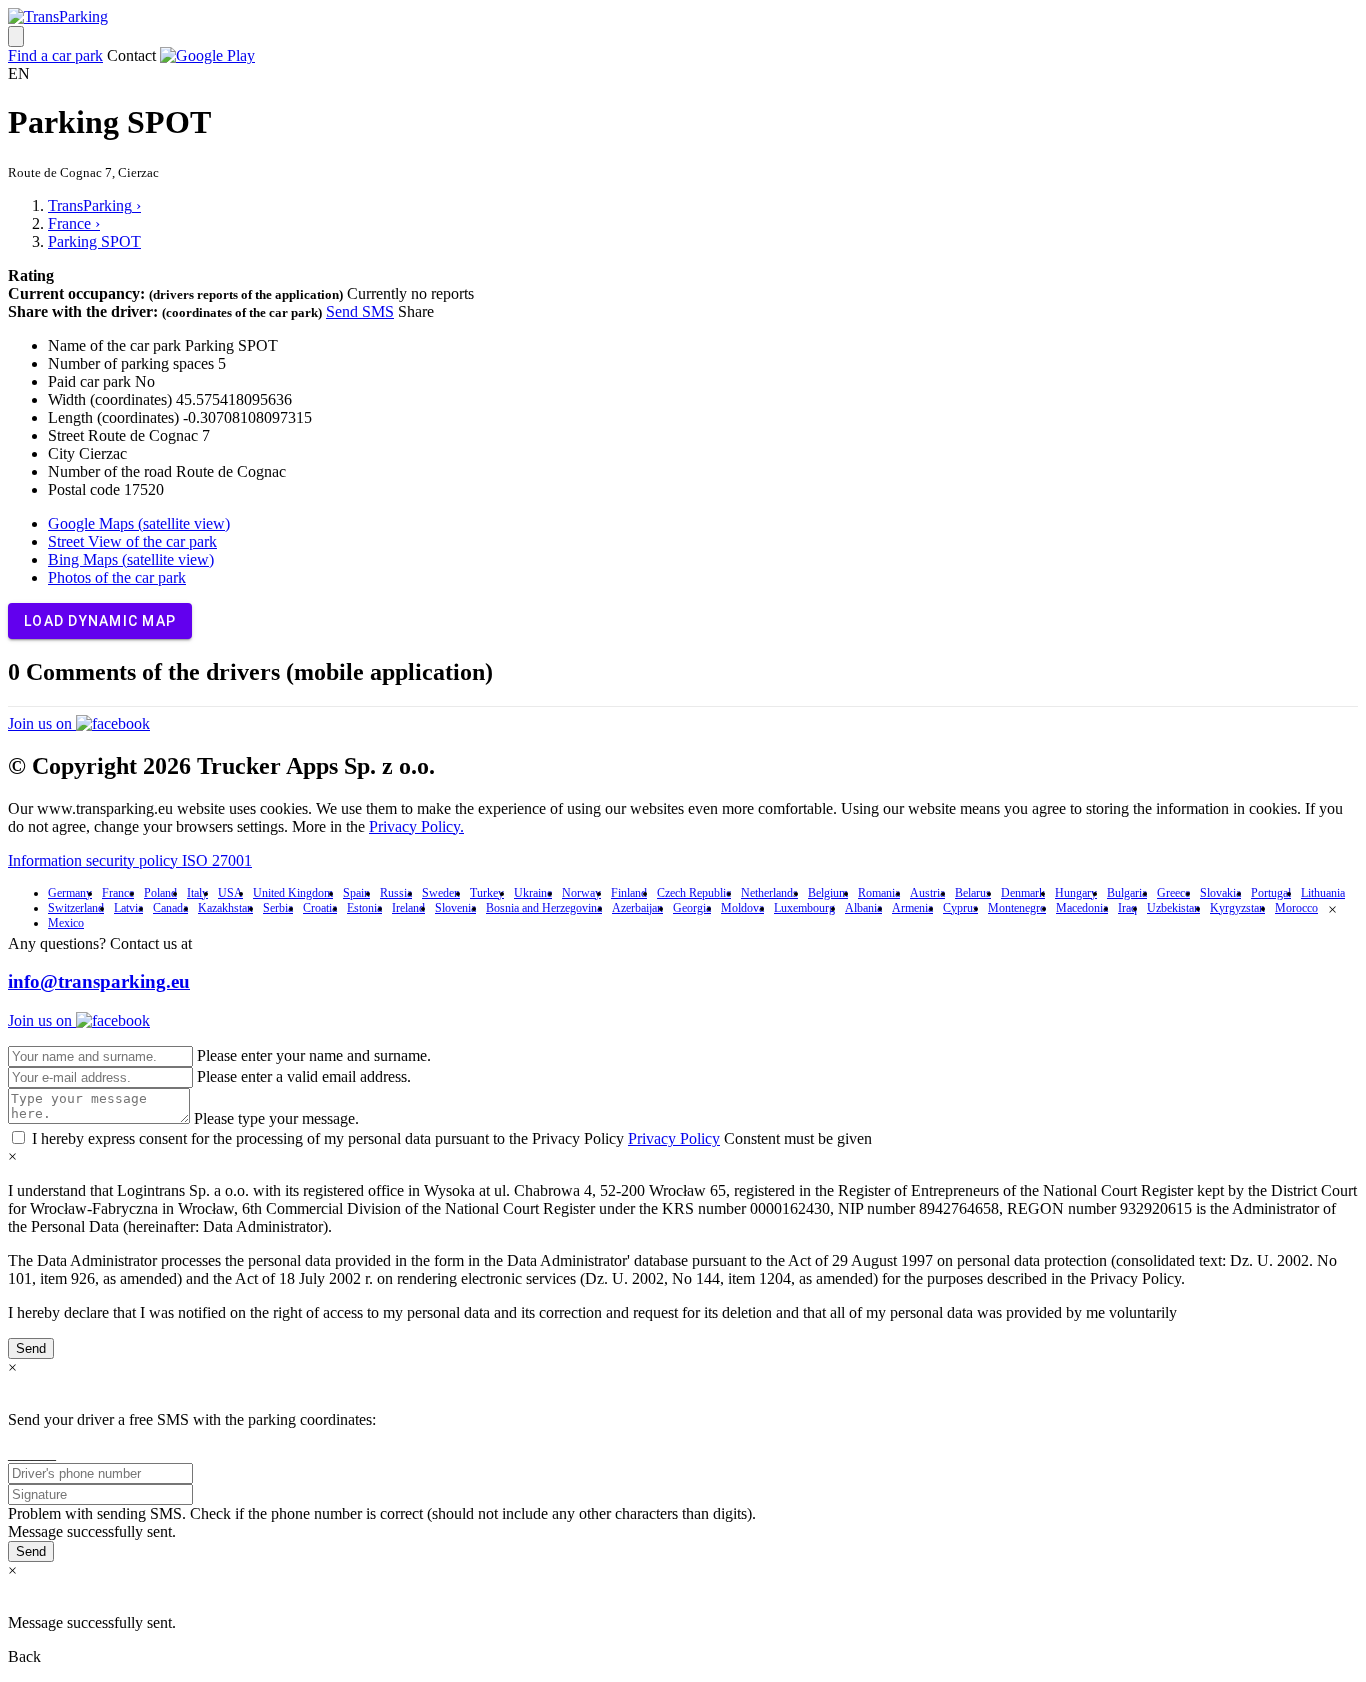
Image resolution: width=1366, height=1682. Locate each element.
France (118, 893)
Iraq (1127, 908)
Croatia (320, 908)
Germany (70, 893)
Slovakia (1220, 893)
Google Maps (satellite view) (139, 523)
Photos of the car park (117, 577)
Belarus (973, 893)
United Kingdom (293, 893)
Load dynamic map (100, 621)
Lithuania (1323, 893)
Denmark (1023, 893)
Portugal (1271, 893)
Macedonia (1082, 908)
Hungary (1076, 893)
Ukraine (533, 893)
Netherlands (769, 893)
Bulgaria (1127, 893)
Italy (197, 893)
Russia (396, 893)
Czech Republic (694, 893)
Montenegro (1017, 908)
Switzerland (76, 908)
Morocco (1296, 908)
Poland (160, 893)
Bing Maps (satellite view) (131, 559)
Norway (581, 893)
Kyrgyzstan (1237, 908)
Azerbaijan (637, 908)
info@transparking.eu (99, 981)
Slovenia (455, 908)
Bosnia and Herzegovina (544, 908)
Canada (170, 908)
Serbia (278, 908)
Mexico (66, 923)
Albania (863, 908)
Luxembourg (804, 908)
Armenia (912, 908)
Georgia (692, 908)
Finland (629, 893)
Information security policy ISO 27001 (130, 860)
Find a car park (55, 55)
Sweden (441, 893)
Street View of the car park (132, 541)
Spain (356, 893)
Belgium (828, 893)
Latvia (128, 908)
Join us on (42, 723)
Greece (1173, 893)
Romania (879, 893)
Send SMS (360, 311)
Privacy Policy (674, 1138)
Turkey (487, 893)
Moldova (742, 908)
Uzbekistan (1173, 908)
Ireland (408, 908)
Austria (927, 893)
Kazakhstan (225, 908)
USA (230, 893)
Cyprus (960, 908)
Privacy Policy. (416, 826)
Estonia (364, 908)
